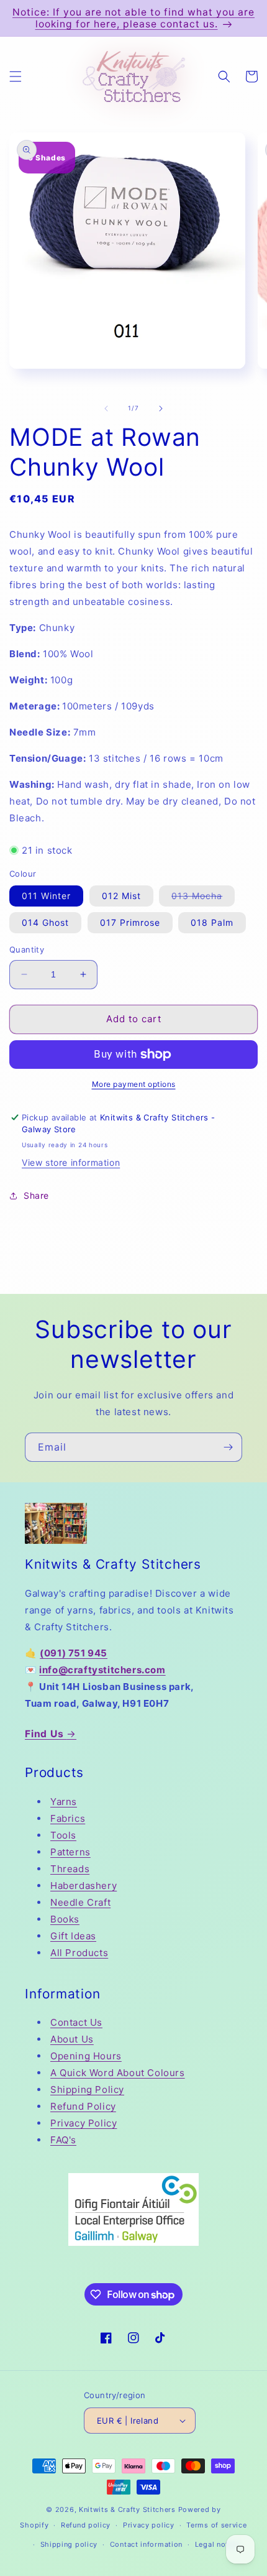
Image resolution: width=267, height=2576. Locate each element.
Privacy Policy (84, 2123)
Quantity (27, 949)
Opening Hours (86, 2056)
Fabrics (68, 1818)
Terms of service (216, 2525)
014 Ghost (45, 922)
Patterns (70, 1852)
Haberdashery (84, 1886)
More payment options (134, 1084)
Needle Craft (80, 1902)
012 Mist (121, 896)
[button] (16, 76)
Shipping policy (69, 2544)
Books (65, 1919)
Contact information (146, 2544)
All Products (79, 1953)
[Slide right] (161, 409)
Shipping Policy (87, 2089)
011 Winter (46, 896)
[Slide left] (106, 409)
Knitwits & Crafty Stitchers (127, 2509)
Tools (63, 1835)
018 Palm (212, 922)
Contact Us (76, 2022)
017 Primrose (130, 922)
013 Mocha (203, 898)
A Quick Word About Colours (118, 2073)
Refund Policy (83, 2106)
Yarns (64, 1802)
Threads (70, 1869)
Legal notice (217, 2544)
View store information (71, 1162)
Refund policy (86, 2525)
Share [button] (36, 1195)
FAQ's (63, 2140)
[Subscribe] (228, 1447)
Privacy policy (149, 2525)
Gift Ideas (73, 1936)
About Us (72, 2039)
